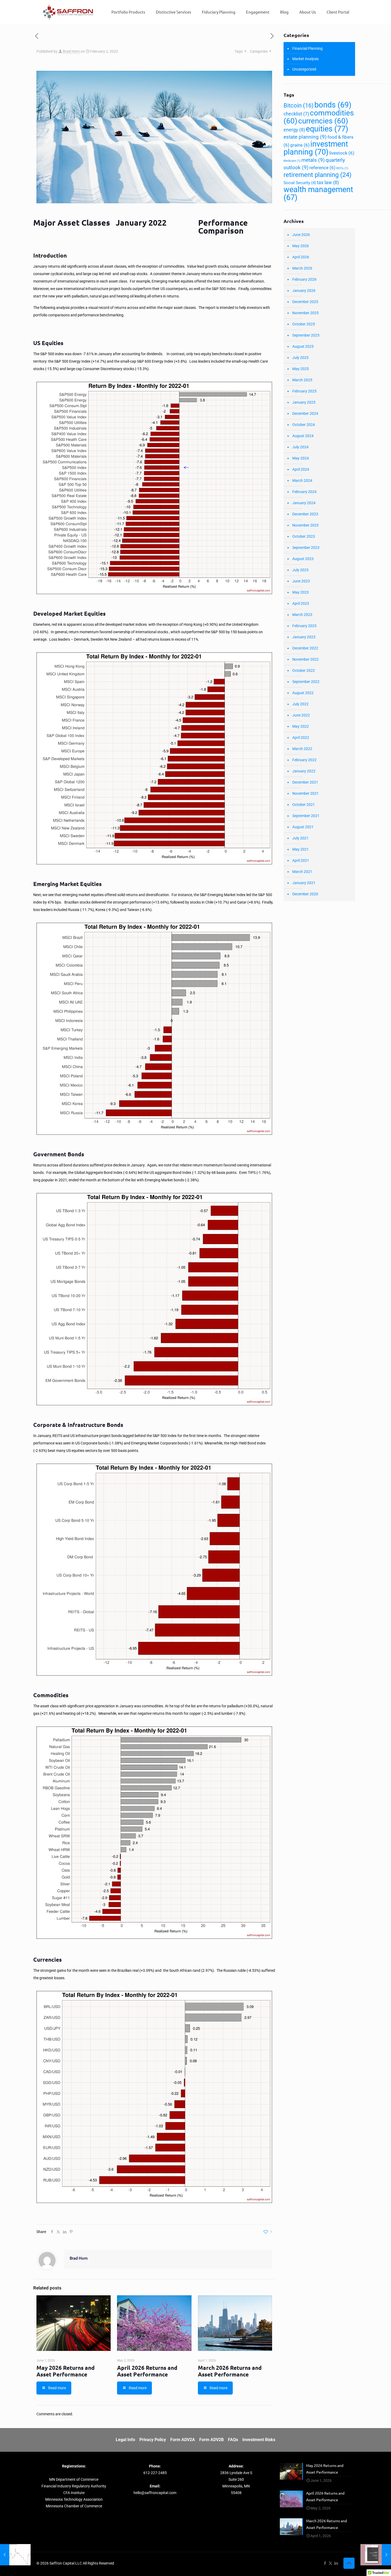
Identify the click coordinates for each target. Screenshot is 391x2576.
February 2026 (304, 279)
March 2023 (302, 615)
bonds (333, 105)
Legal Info (125, 2440)
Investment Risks (259, 2440)
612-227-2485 (155, 2473)
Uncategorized (304, 69)
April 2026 (301, 257)
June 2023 (301, 581)
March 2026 (302, 268)
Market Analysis (305, 59)
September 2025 (306, 335)
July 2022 (300, 704)
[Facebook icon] (325, 2563)
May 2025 (301, 369)
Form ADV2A (183, 2440)
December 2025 (305, 302)
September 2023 (306, 548)
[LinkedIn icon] (336, 2563)
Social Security (300, 183)
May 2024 (301, 458)
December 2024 (305, 413)
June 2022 (301, 715)
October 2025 (304, 324)
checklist (296, 114)
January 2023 (304, 637)
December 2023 (305, 514)
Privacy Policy (153, 2440)
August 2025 (303, 346)
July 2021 (300, 838)
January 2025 (304, 402)
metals (313, 160)
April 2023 (301, 603)
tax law (328, 182)
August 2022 (303, 693)
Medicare (292, 161)
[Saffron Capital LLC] (68, 12)
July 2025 (300, 358)
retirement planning (317, 175)
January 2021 (304, 883)
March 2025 (302, 380)
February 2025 (304, 391)
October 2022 (304, 670)
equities (327, 129)
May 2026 (301, 246)
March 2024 (302, 481)
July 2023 (300, 570)
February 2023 (304, 626)
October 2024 (304, 425)
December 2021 (305, 782)
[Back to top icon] (349, 2563)
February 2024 (304, 492)
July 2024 (300, 447)
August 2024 (303, 436)
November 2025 (305, 313)
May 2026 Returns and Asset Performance (66, 2371)
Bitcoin (299, 105)
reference (322, 168)
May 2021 (301, 849)
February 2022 (304, 760)
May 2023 (301, 592)
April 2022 (301, 738)
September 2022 (306, 682)
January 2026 (304, 291)
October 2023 (304, 536)
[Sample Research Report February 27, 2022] (376, 2555)
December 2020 (305, 894)
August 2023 (303, 559)
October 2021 (304, 805)
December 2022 (305, 648)
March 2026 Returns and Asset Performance (230, 2371)
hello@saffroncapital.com (155, 2493)
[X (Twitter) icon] (330, 2563)
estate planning (305, 137)
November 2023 (305, 525)
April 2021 (301, 860)
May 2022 (301, 726)
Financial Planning (307, 48)
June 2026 (301, 235)
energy (294, 130)
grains (300, 145)
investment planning (316, 148)
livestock (342, 153)
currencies (323, 121)
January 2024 (304, 503)
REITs (342, 168)
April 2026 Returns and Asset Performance (147, 2371)
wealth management (318, 193)
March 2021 (302, 872)
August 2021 (303, 827)
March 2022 (302, 749)
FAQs (233, 2440)
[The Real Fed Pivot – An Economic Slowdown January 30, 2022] (15, 2555)
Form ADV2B (211, 2440)
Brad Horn (71, 51)
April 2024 (301, 469)
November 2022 (305, 659)
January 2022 (304, 771)
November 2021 (305, 793)
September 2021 (306, 816)
